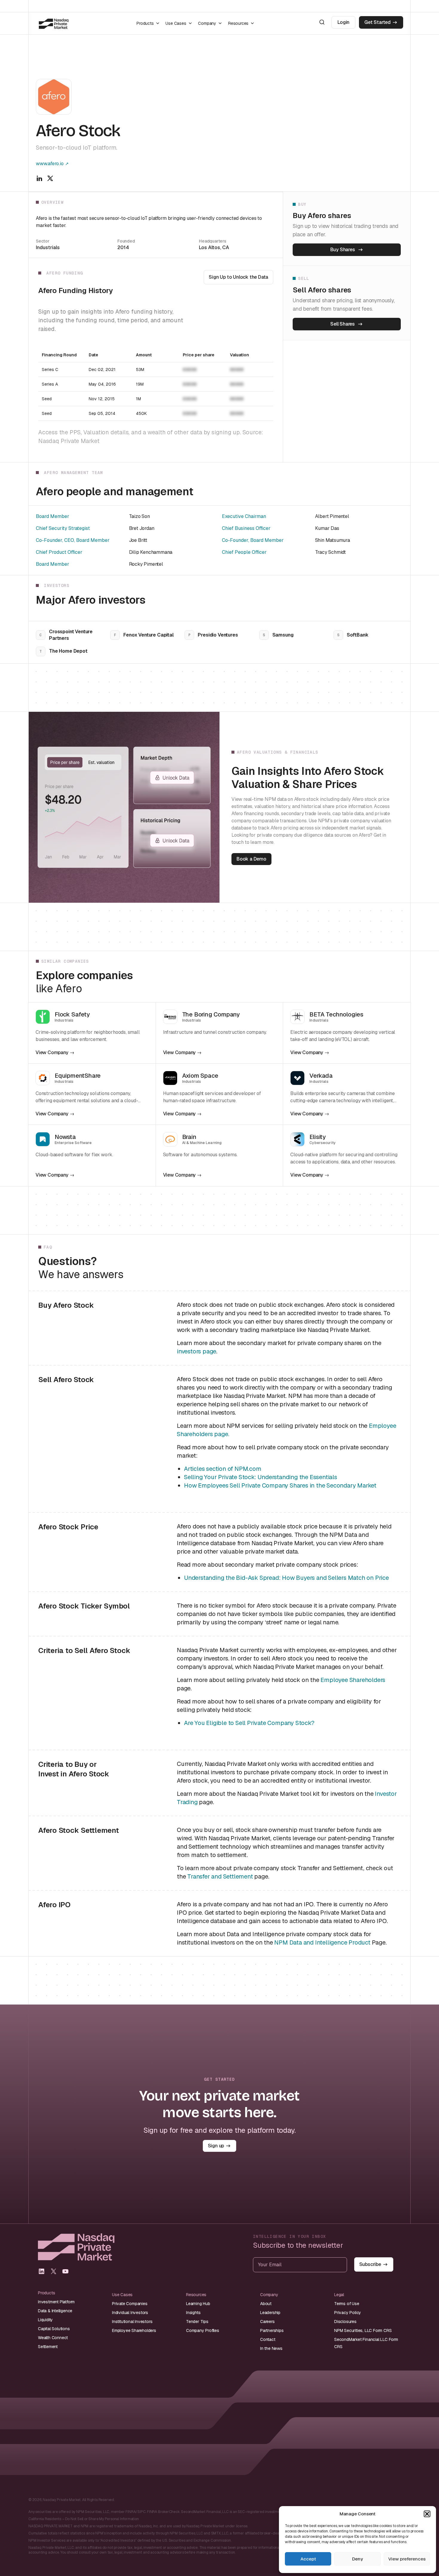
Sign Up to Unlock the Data (238, 277)
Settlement (48, 2347)
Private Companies (130, 2304)
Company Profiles (203, 2330)
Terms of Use (347, 2304)
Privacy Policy (348, 2313)
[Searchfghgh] (322, 22)
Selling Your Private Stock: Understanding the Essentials (261, 1477)
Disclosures (345, 2322)
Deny (357, 2559)
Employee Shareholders (353, 1680)
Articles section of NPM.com (223, 1469)
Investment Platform (56, 2302)
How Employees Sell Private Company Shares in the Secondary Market (280, 1485)
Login (343, 22)
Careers (267, 2322)
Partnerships (272, 2330)
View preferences (407, 2559)
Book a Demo (251, 859)
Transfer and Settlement (220, 1876)
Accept (308, 2559)
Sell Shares (343, 324)
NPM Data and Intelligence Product (322, 1942)
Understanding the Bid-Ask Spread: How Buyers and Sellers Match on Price (286, 1578)
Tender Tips (197, 2322)
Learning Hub (198, 2304)
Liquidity (45, 2320)
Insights (193, 2313)
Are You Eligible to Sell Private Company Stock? (249, 1723)
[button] (427, 2514)
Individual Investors (130, 2313)
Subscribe (370, 2264)
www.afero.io (50, 164)
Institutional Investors (132, 2322)
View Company (52, 1053)
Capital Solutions (54, 2329)
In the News (271, 2348)
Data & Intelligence (55, 2311)
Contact (268, 2339)
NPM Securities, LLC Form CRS (363, 2330)
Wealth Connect (53, 2338)
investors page (197, 1351)
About (266, 2304)
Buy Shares (343, 250)
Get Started (377, 22)
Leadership (270, 2313)
